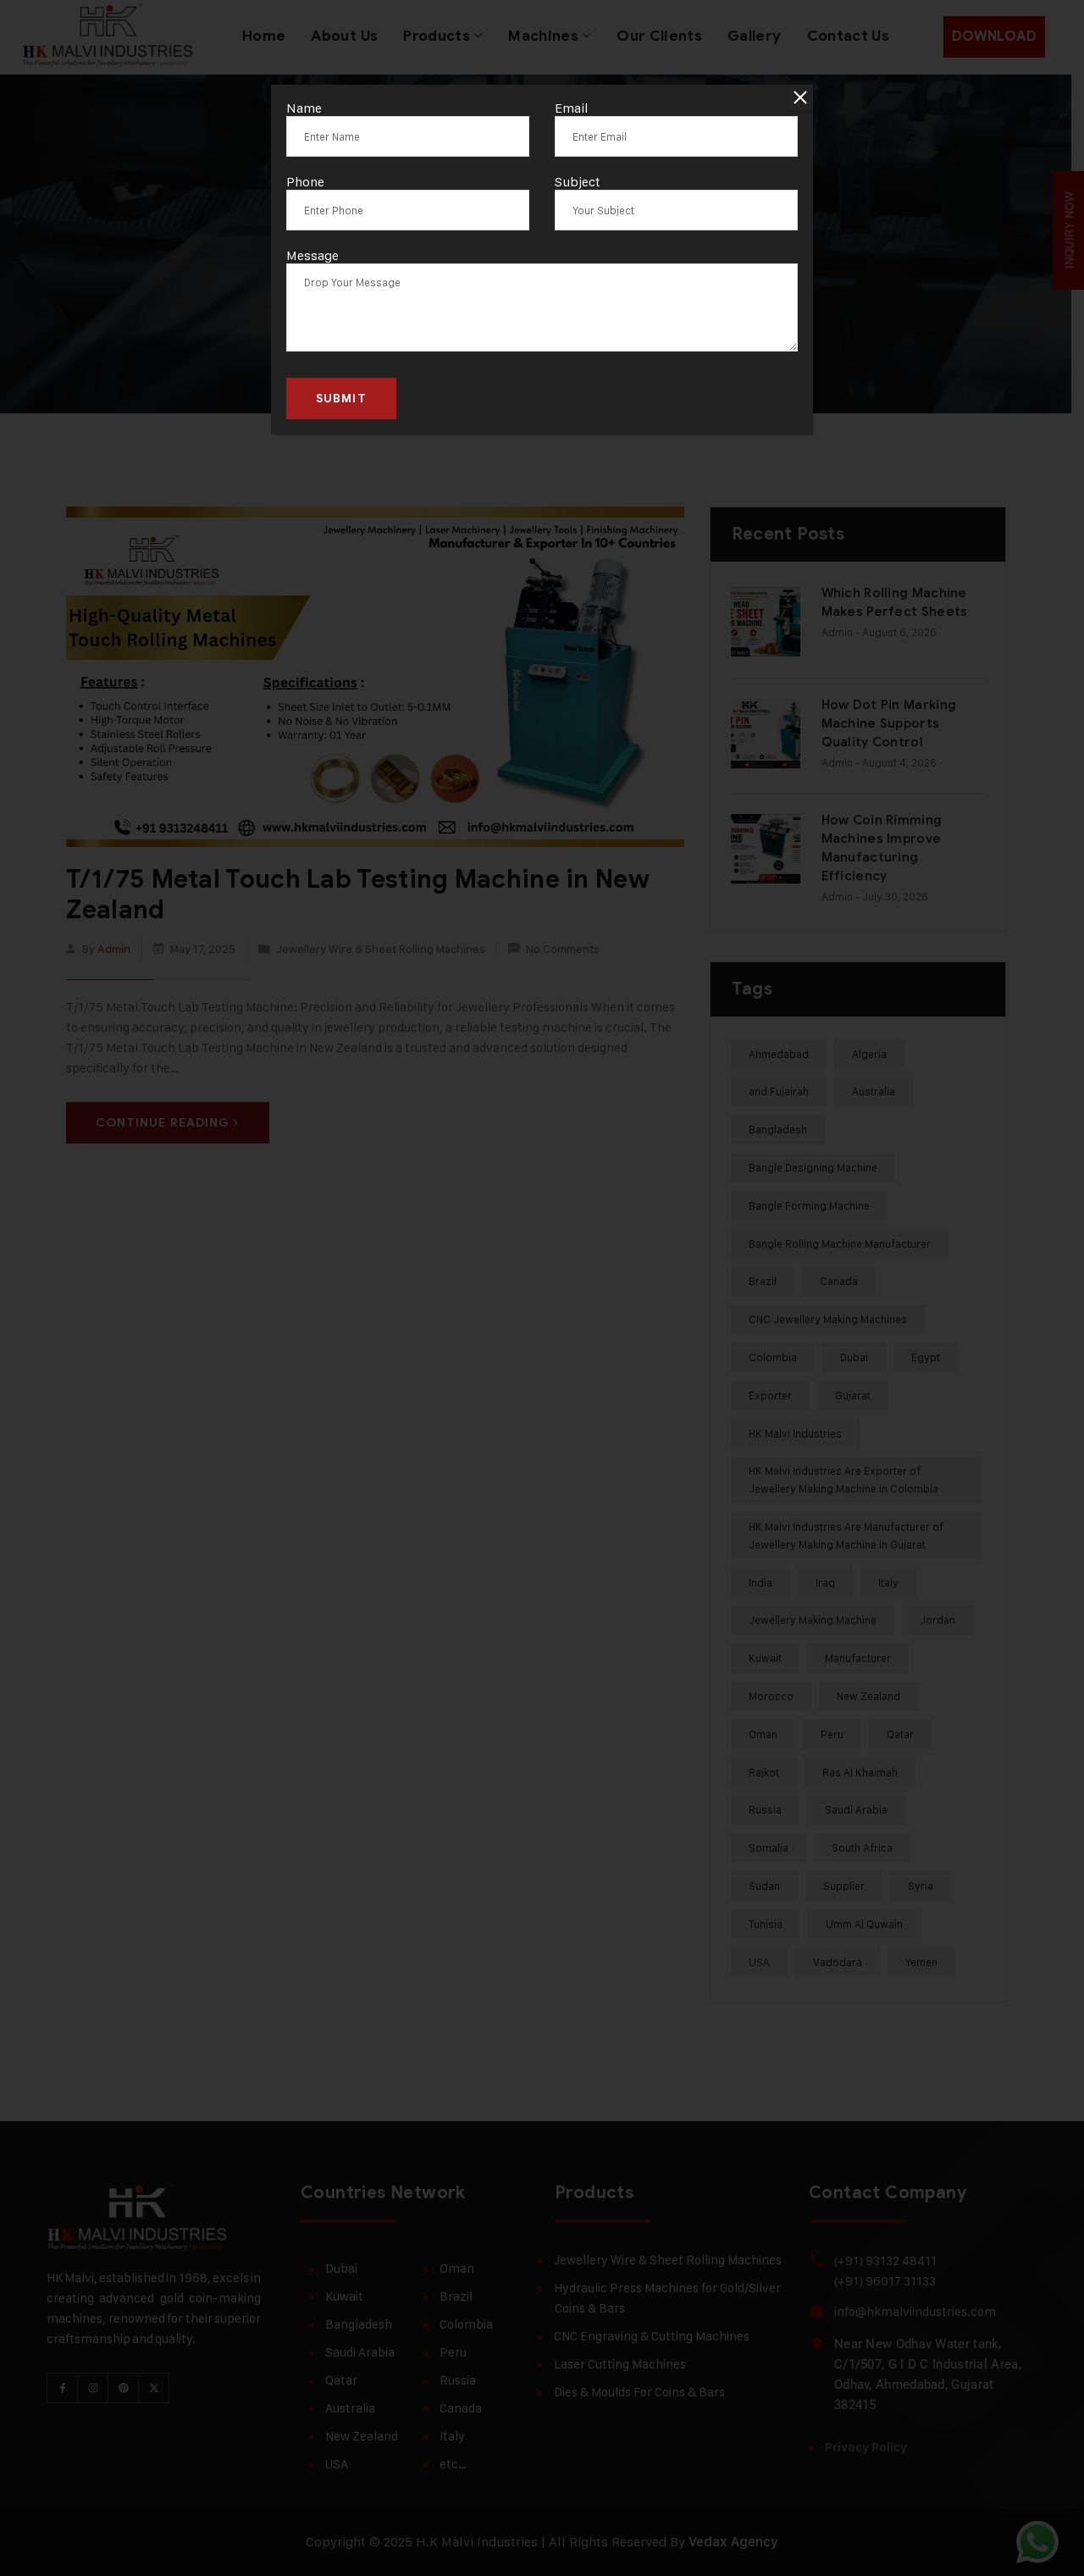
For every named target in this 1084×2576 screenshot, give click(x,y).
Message (312, 255)
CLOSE (800, 97)
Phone (305, 182)
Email (572, 108)
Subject (578, 182)
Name (304, 108)
